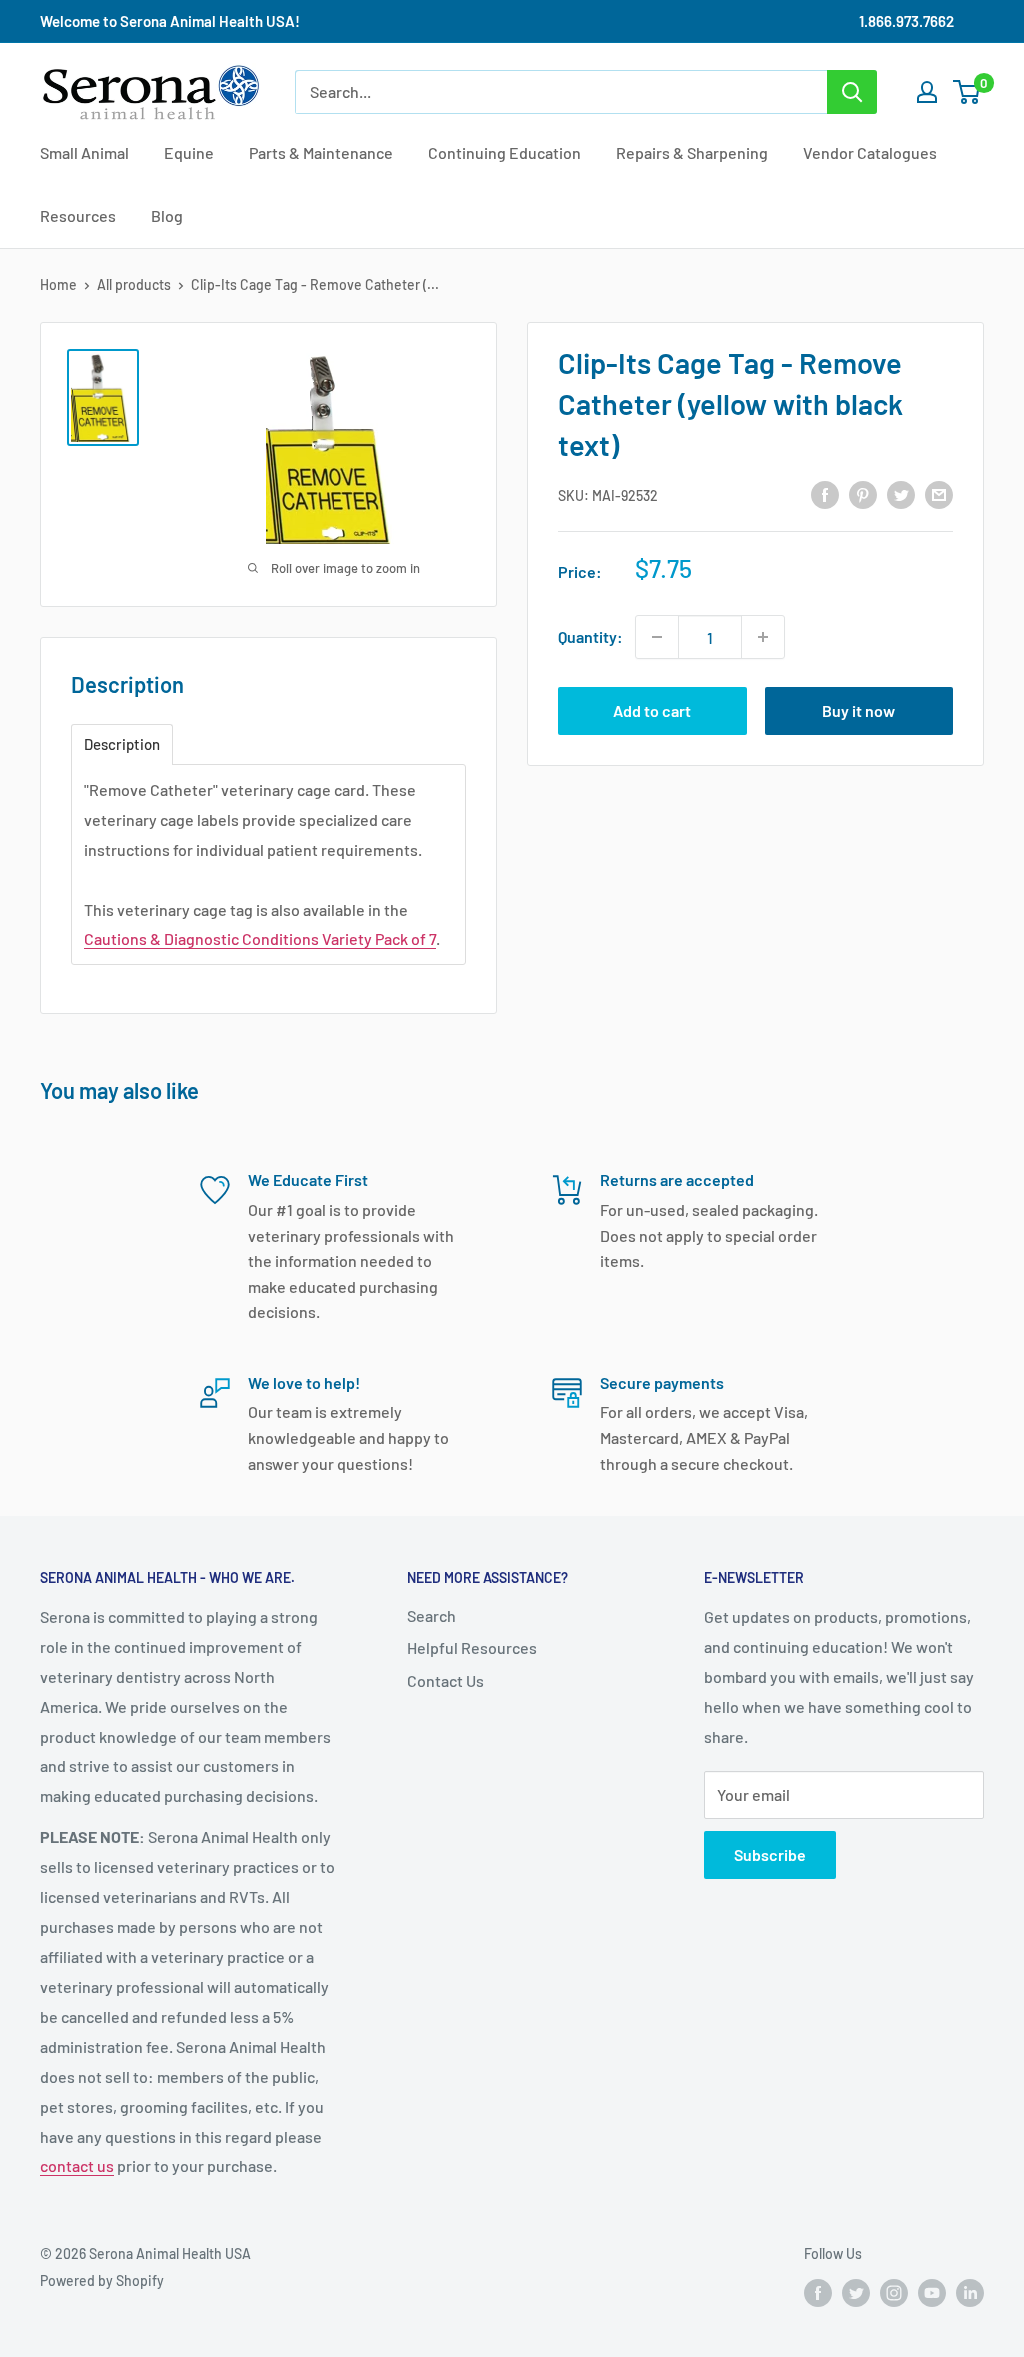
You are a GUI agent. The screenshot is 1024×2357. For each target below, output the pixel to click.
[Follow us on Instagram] (894, 2293)
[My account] (927, 92)
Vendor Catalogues (870, 152)
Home (58, 284)
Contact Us (445, 1680)
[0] (967, 92)
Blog (167, 215)
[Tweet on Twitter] (901, 493)
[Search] (852, 92)
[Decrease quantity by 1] (657, 637)
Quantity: (590, 636)
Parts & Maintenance (321, 152)
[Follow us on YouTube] (932, 2293)
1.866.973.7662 (906, 21)
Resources (78, 215)
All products (134, 284)
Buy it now (858, 710)
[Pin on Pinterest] (863, 493)
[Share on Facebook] (825, 493)
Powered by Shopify (102, 2280)
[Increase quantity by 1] (763, 637)
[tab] (122, 744)
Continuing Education (504, 152)
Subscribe (770, 1854)
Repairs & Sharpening (692, 152)
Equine (189, 152)
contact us (77, 2165)
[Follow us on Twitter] (856, 2293)
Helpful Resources (472, 1647)
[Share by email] (939, 493)
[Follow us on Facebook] (818, 2293)
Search (431, 1615)
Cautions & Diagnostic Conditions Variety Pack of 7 (260, 938)
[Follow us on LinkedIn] (970, 2293)
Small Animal (84, 152)
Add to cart (652, 710)
